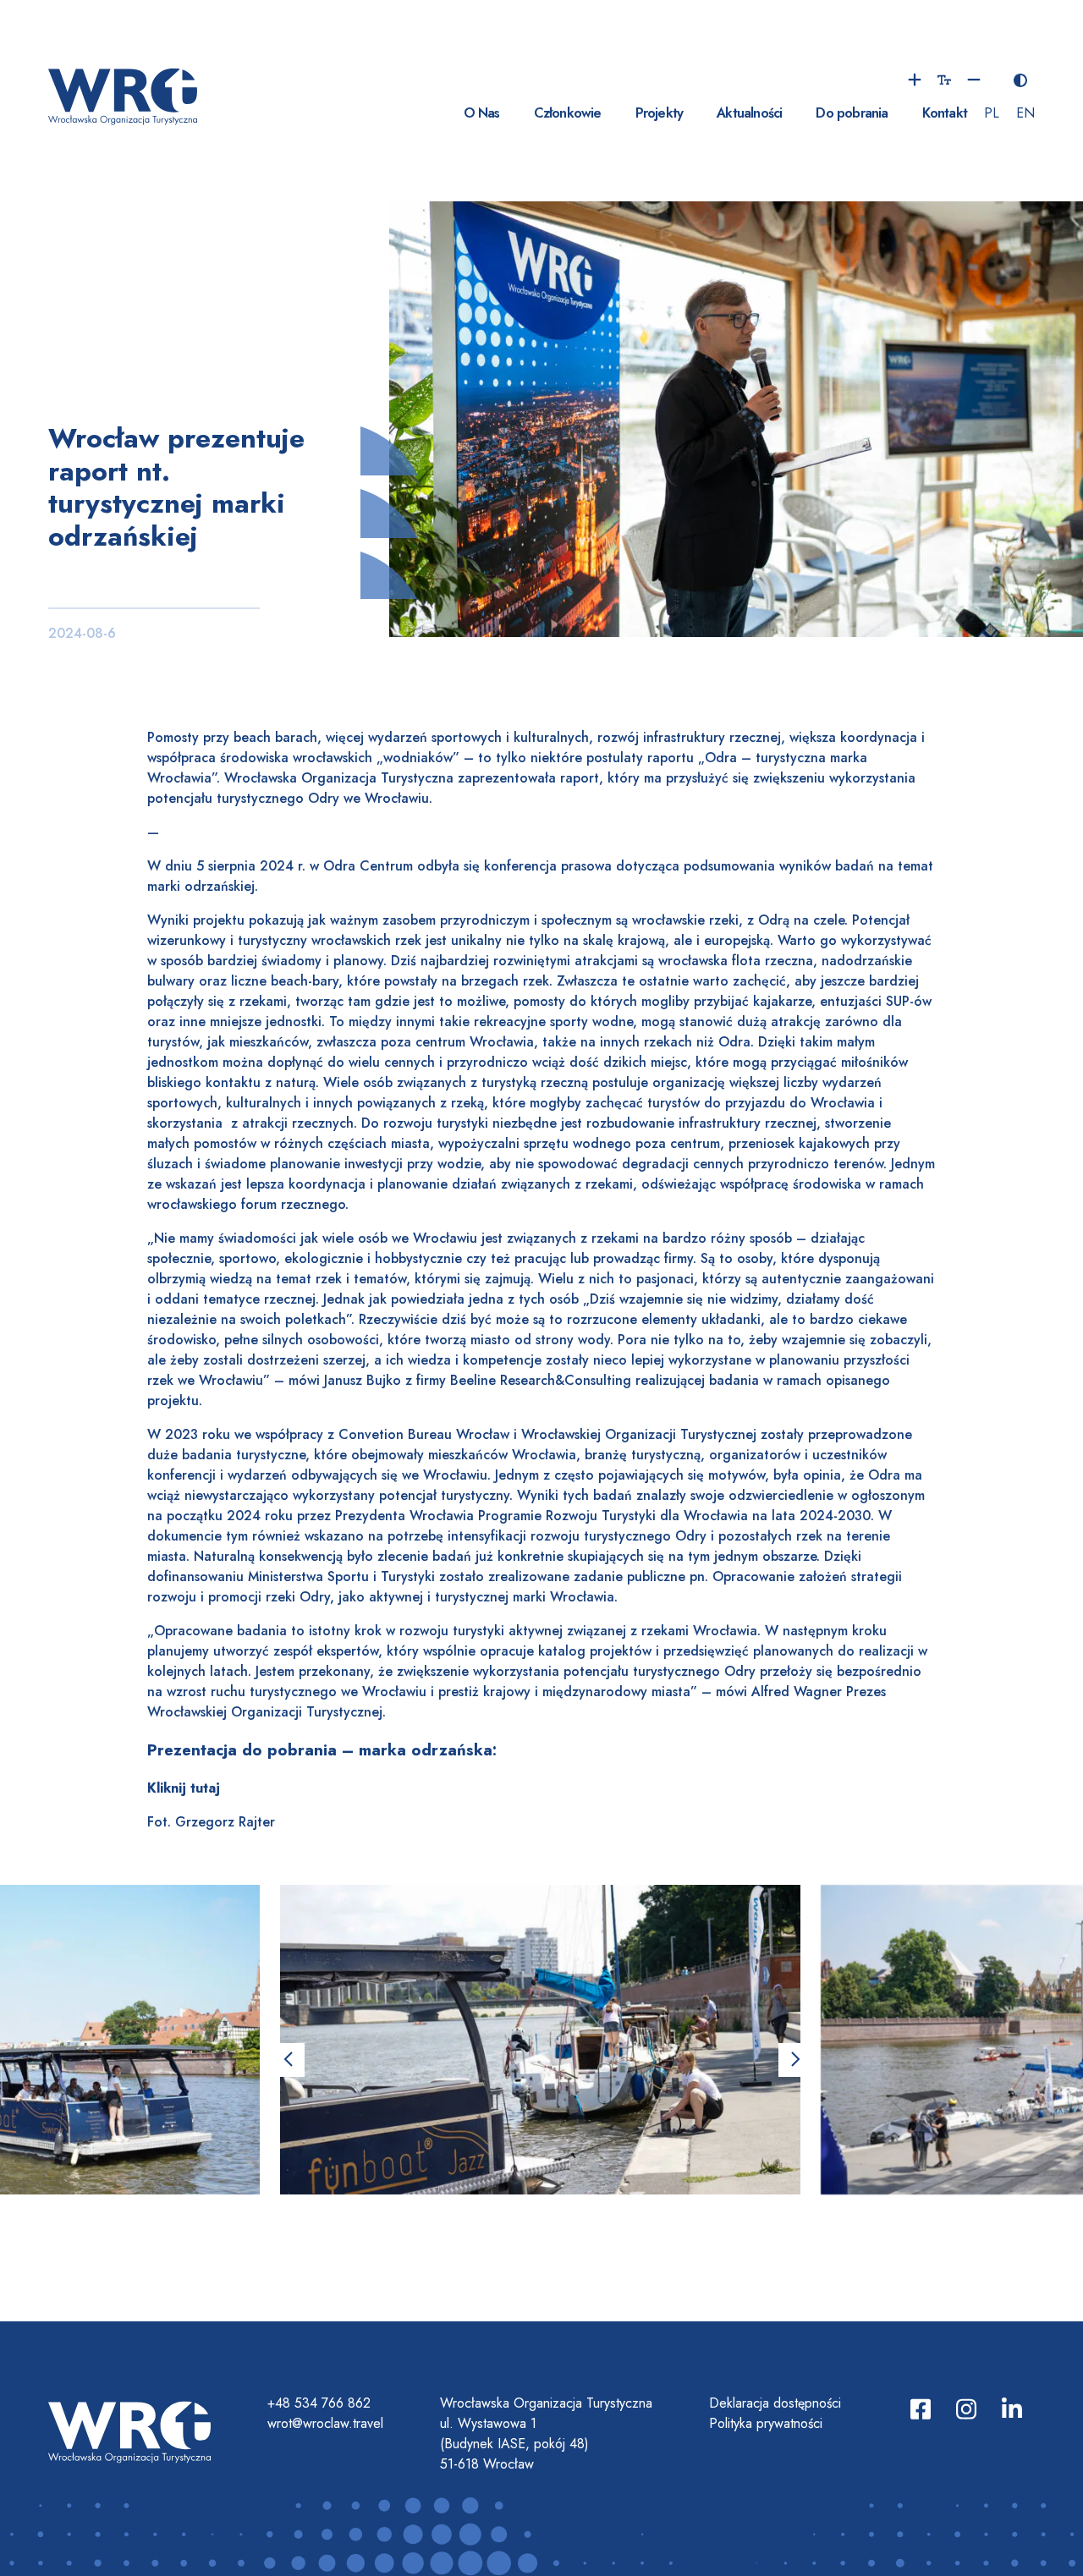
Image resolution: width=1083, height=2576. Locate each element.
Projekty (660, 113)
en (1025, 113)
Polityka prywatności (766, 2423)
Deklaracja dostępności (775, 2403)
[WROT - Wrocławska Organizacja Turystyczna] (123, 94)
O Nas (482, 113)
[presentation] (288, 2060)
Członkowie (568, 113)
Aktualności (749, 113)
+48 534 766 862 (319, 2403)
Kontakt (945, 113)
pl (992, 113)
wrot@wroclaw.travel (325, 2423)
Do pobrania (852, 113)
